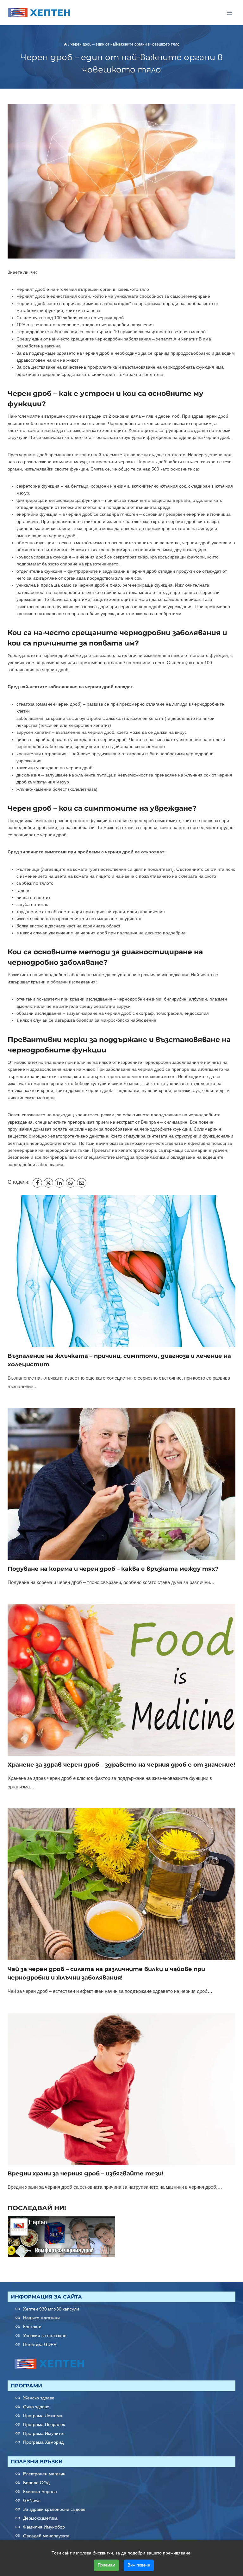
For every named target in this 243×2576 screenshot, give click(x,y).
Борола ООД (36, 2483)
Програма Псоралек (44, 2424)
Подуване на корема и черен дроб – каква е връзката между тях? (114, 1569)
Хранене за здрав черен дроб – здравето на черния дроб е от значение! (121, 1765)
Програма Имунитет (44, 2433)
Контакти (32, 2327)
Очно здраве (36, 2407)
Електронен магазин (44, 2474)
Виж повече (139, 2565)
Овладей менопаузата (46, 2536)
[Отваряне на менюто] (230, 12)
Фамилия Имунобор (44, 2527)
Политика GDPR (40, 2345)
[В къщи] (65, 44)
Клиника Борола (40, 2492)
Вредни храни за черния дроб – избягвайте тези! (85, 2174)
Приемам (106, 2565)
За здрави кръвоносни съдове (54, 2509)
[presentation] (121, 1271)
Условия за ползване (45, 2336)
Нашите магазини (41, 2318)
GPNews (32, 2500)
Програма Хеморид (43, 2442)
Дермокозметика (40, 2518)
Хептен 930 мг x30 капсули (51, 2309)
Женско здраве (39, 2398)
